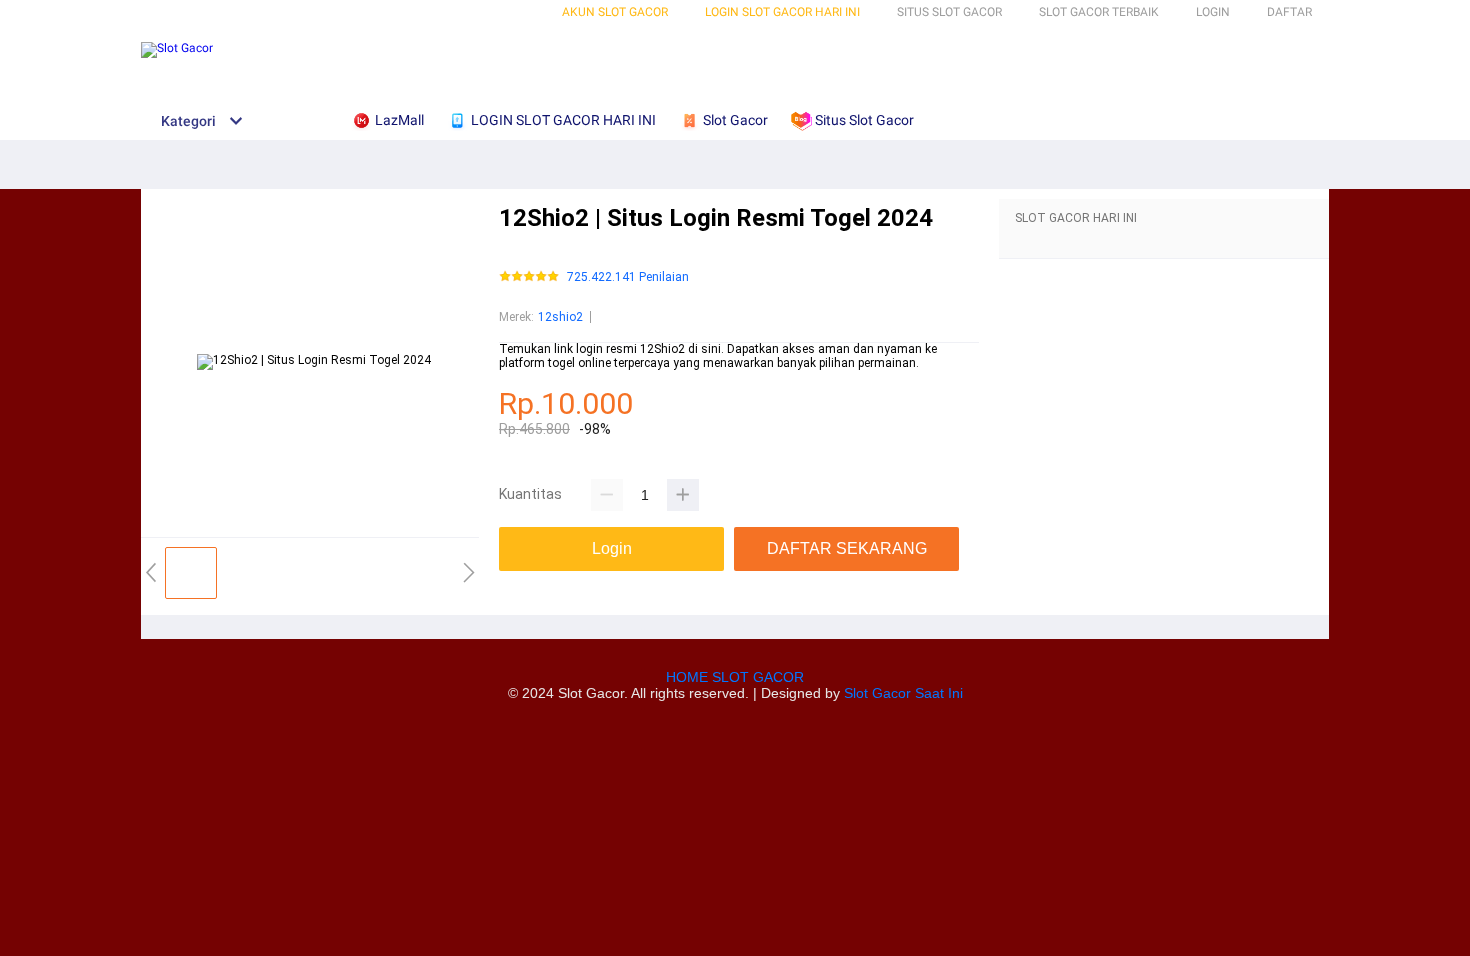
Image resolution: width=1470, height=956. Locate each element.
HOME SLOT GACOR (735, 677)
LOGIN (1213, 12)
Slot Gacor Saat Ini (903, 693)
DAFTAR (1289, 12)
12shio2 (560, 317)
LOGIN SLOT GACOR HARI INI (782, 12)
